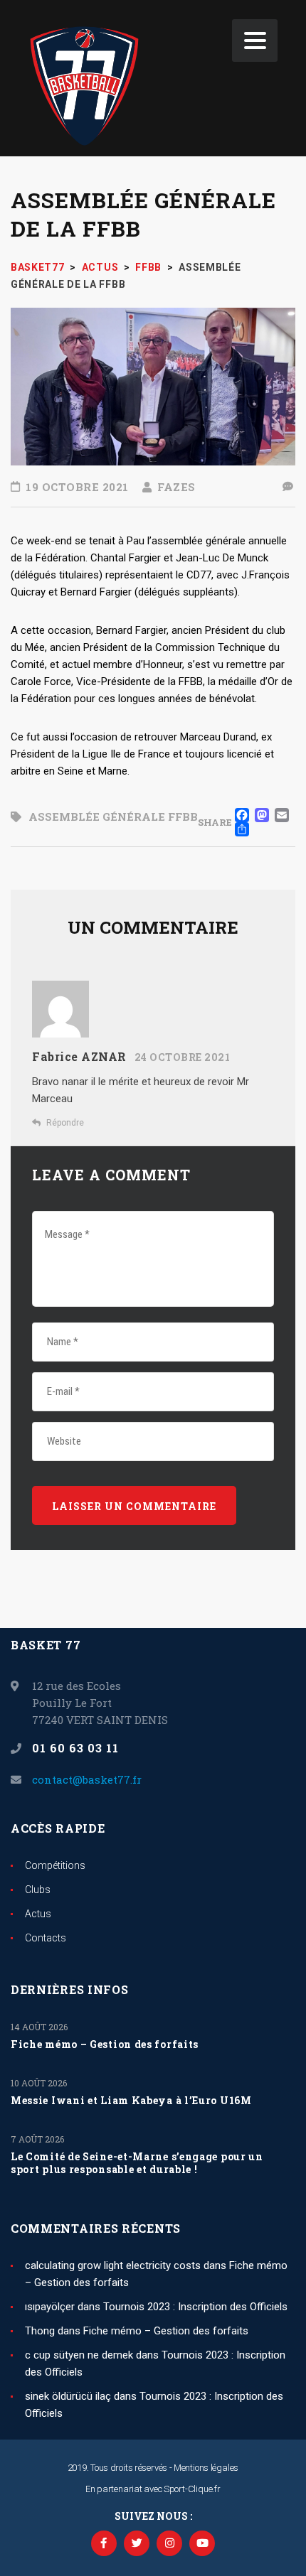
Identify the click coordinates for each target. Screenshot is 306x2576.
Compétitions (55, 1865)
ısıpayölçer (50, 2307)
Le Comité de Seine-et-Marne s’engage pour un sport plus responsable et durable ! (137, 2163)
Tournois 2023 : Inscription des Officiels (195, 2307)
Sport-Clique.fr (192, 2489)
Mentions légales (206, 2468)
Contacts (46, 1938)
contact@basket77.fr (87, 1779)
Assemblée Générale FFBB (113, 817)
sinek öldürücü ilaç (68, 2396)
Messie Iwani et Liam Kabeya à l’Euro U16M (131, 2101)
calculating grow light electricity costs (113, 2265)
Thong (40, 2331)
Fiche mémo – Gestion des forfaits (105, 2044)
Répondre (65, 1123)
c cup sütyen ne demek (79, 2355)
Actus (38, 1914)
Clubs (38, 1890)
